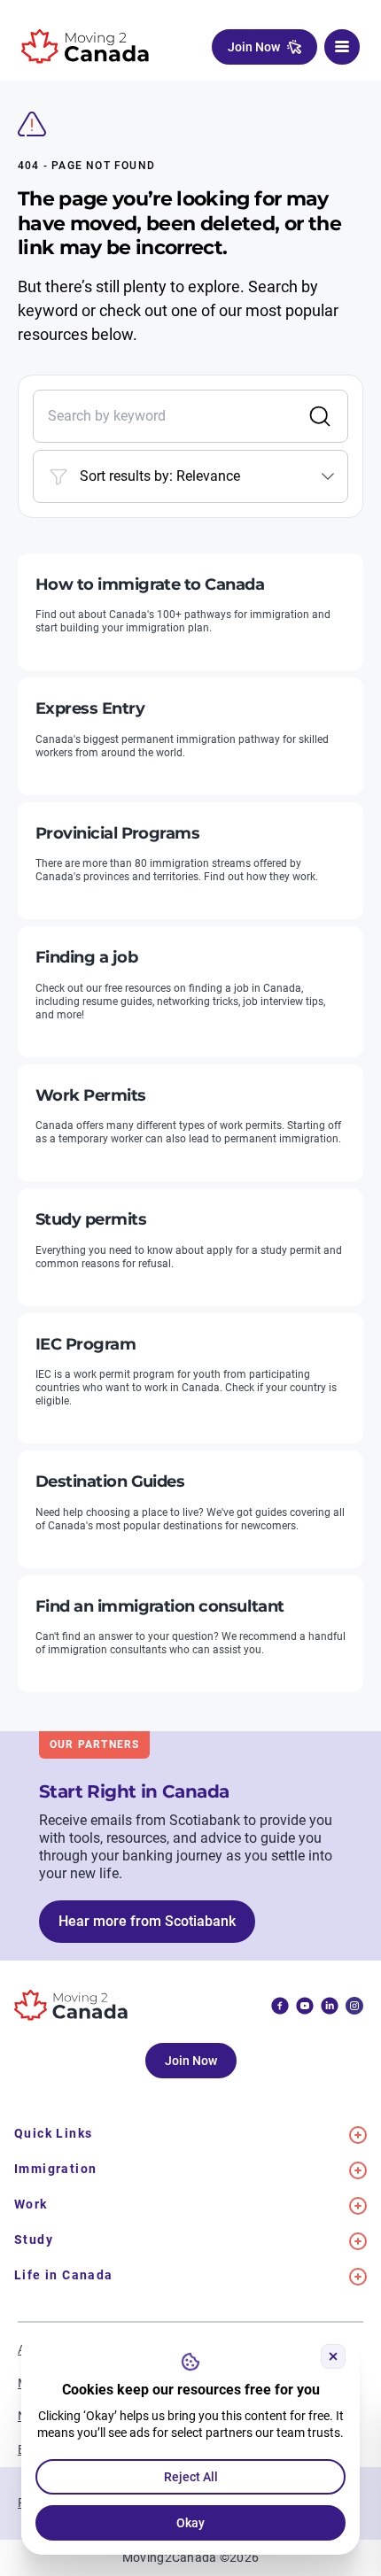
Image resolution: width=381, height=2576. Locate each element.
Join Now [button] (254, 47)
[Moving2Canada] (85, 46)
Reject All (191, 2477)
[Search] (320, 416)
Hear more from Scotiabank (147, 1921)
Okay (190, 2523)
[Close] (333, 2356)
